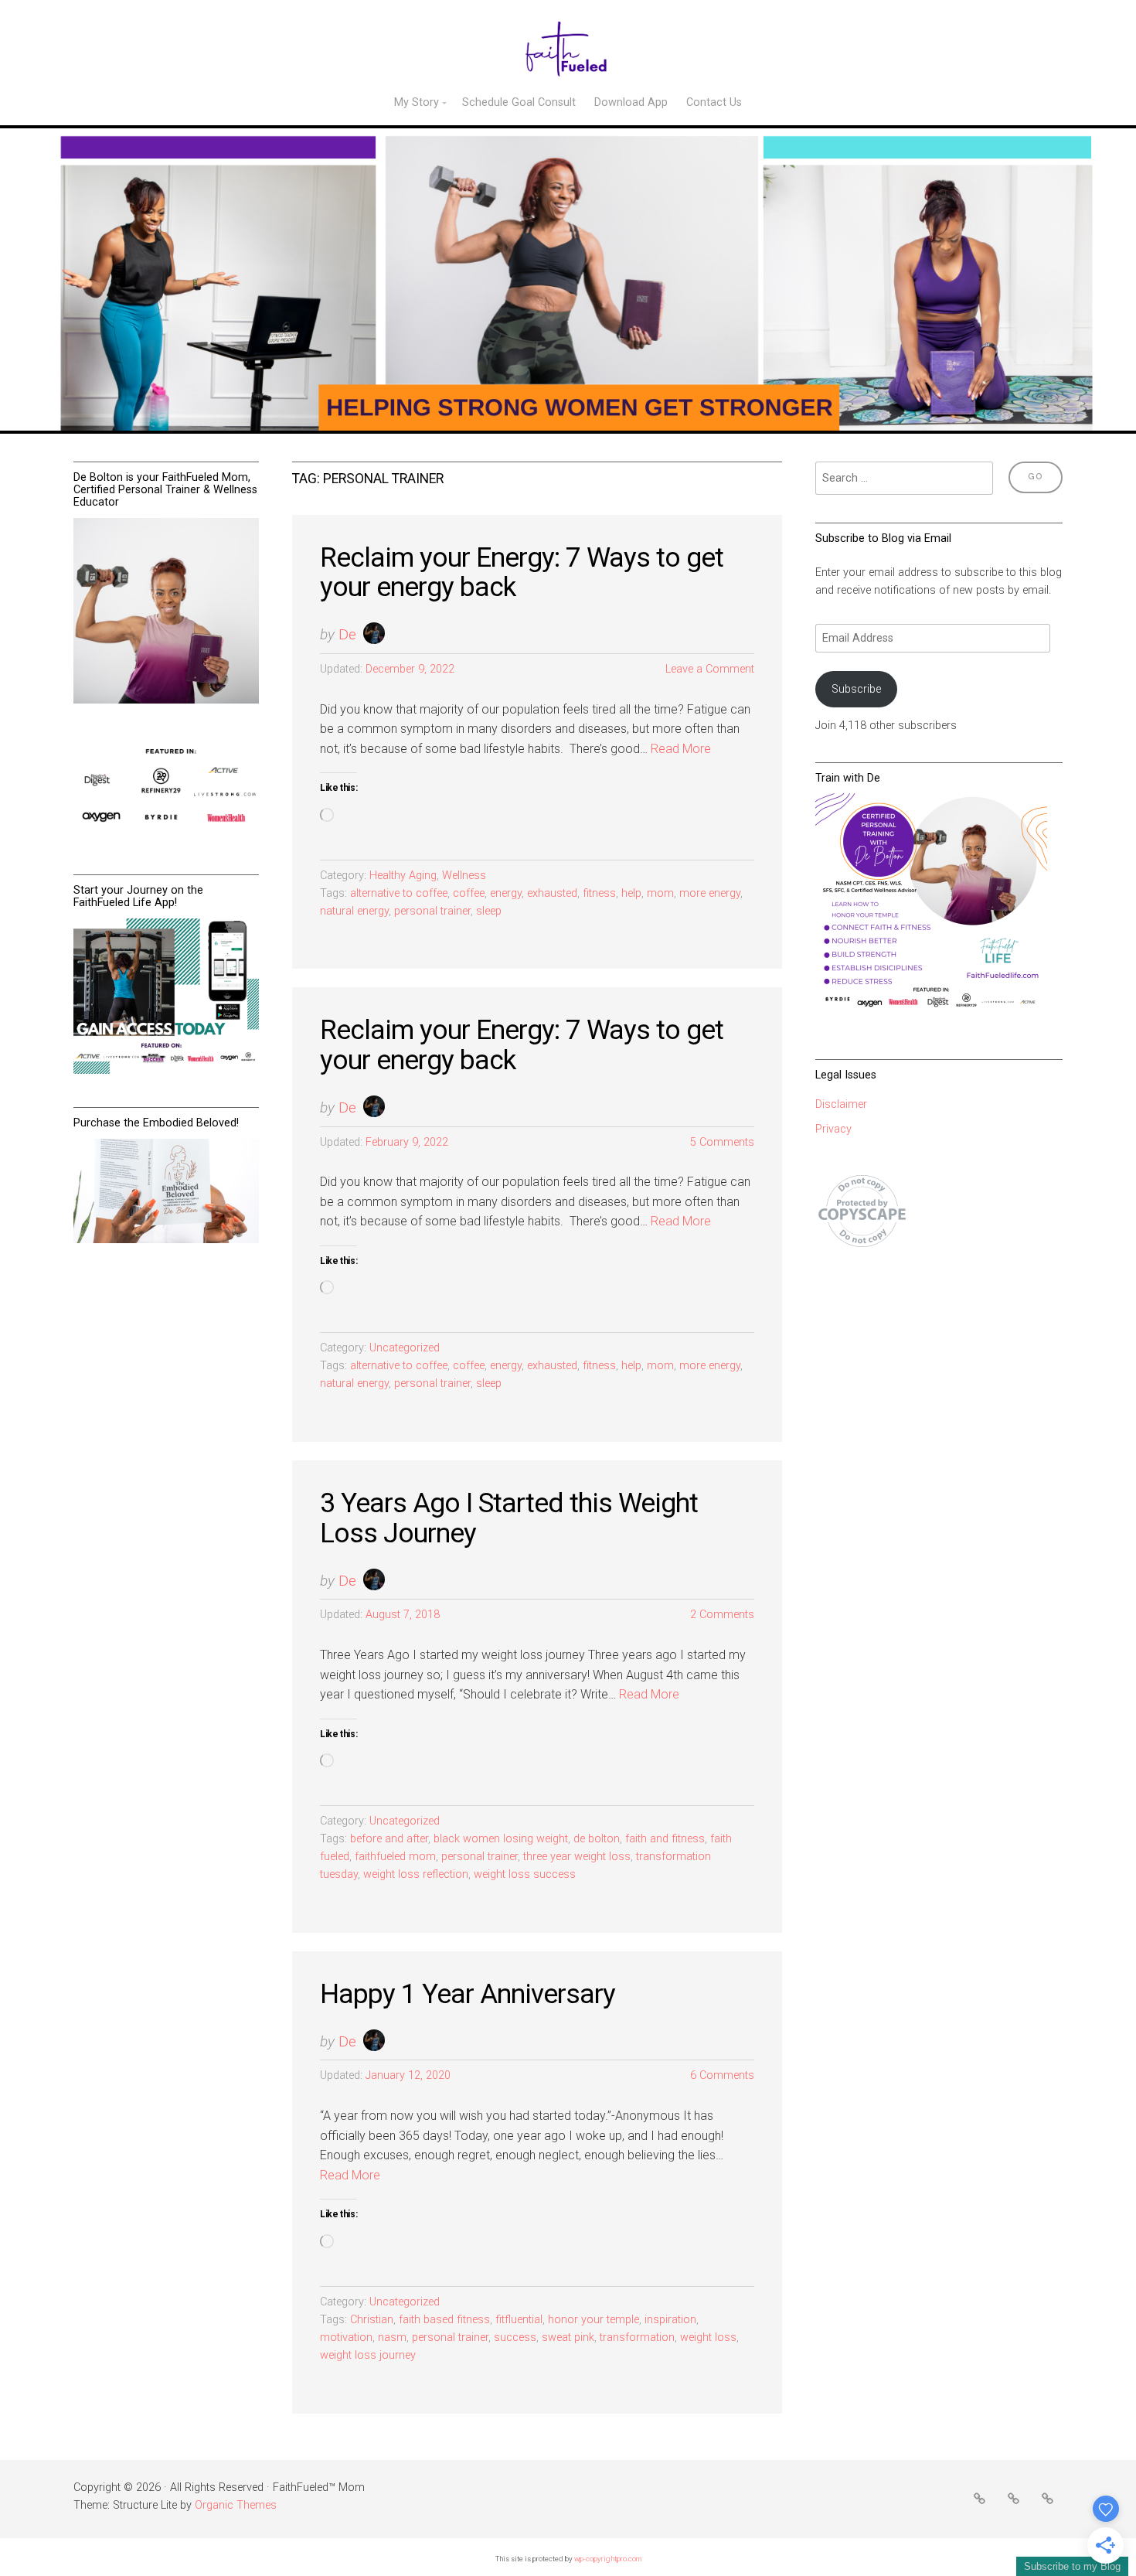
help (631, 893)
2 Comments (722, 1615)
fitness (599, 893)
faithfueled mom (395, 1857)
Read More (681, 749)
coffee (469, 893)
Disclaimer (841, 1104)
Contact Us (714, 102)
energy (506, 893)
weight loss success (525, 1874)
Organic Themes (236, 2505)
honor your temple (594, 2320)
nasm (392, 2337)
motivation (346, 2337)
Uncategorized (405, 1348)
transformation (637, 2337)
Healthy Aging (403, 876)
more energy (710, 893)
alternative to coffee (399, 893)
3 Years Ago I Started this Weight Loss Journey (509, 1518)
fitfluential (519, 2320)
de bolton (597, 1839)
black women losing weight (501, 1839)
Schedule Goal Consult (519, 102)
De (347, 634)
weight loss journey (368, 2355)
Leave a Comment (710, 669)
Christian (372, 2320)
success (515, 2337)
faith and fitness (665, 1839)
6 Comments (722, 2075)
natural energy (354, 911)
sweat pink (568, 2337)
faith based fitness (444, 2320)
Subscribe (856, 689)
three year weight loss (577, 1857)
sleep (489, 911)
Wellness (464, 876)
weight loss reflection (416, 1874)
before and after (389, 1839)
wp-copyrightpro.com (608, 2559)
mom (660, 893)
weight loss (708, 2337)
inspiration (670, 2320)
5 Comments (722, 1142)
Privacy (833, 1129)
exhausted (552, 893)
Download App (631, 102)
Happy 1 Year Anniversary (468, 1994)
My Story (417, 102)
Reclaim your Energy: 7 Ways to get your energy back (522, 572)
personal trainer (432, 911)
